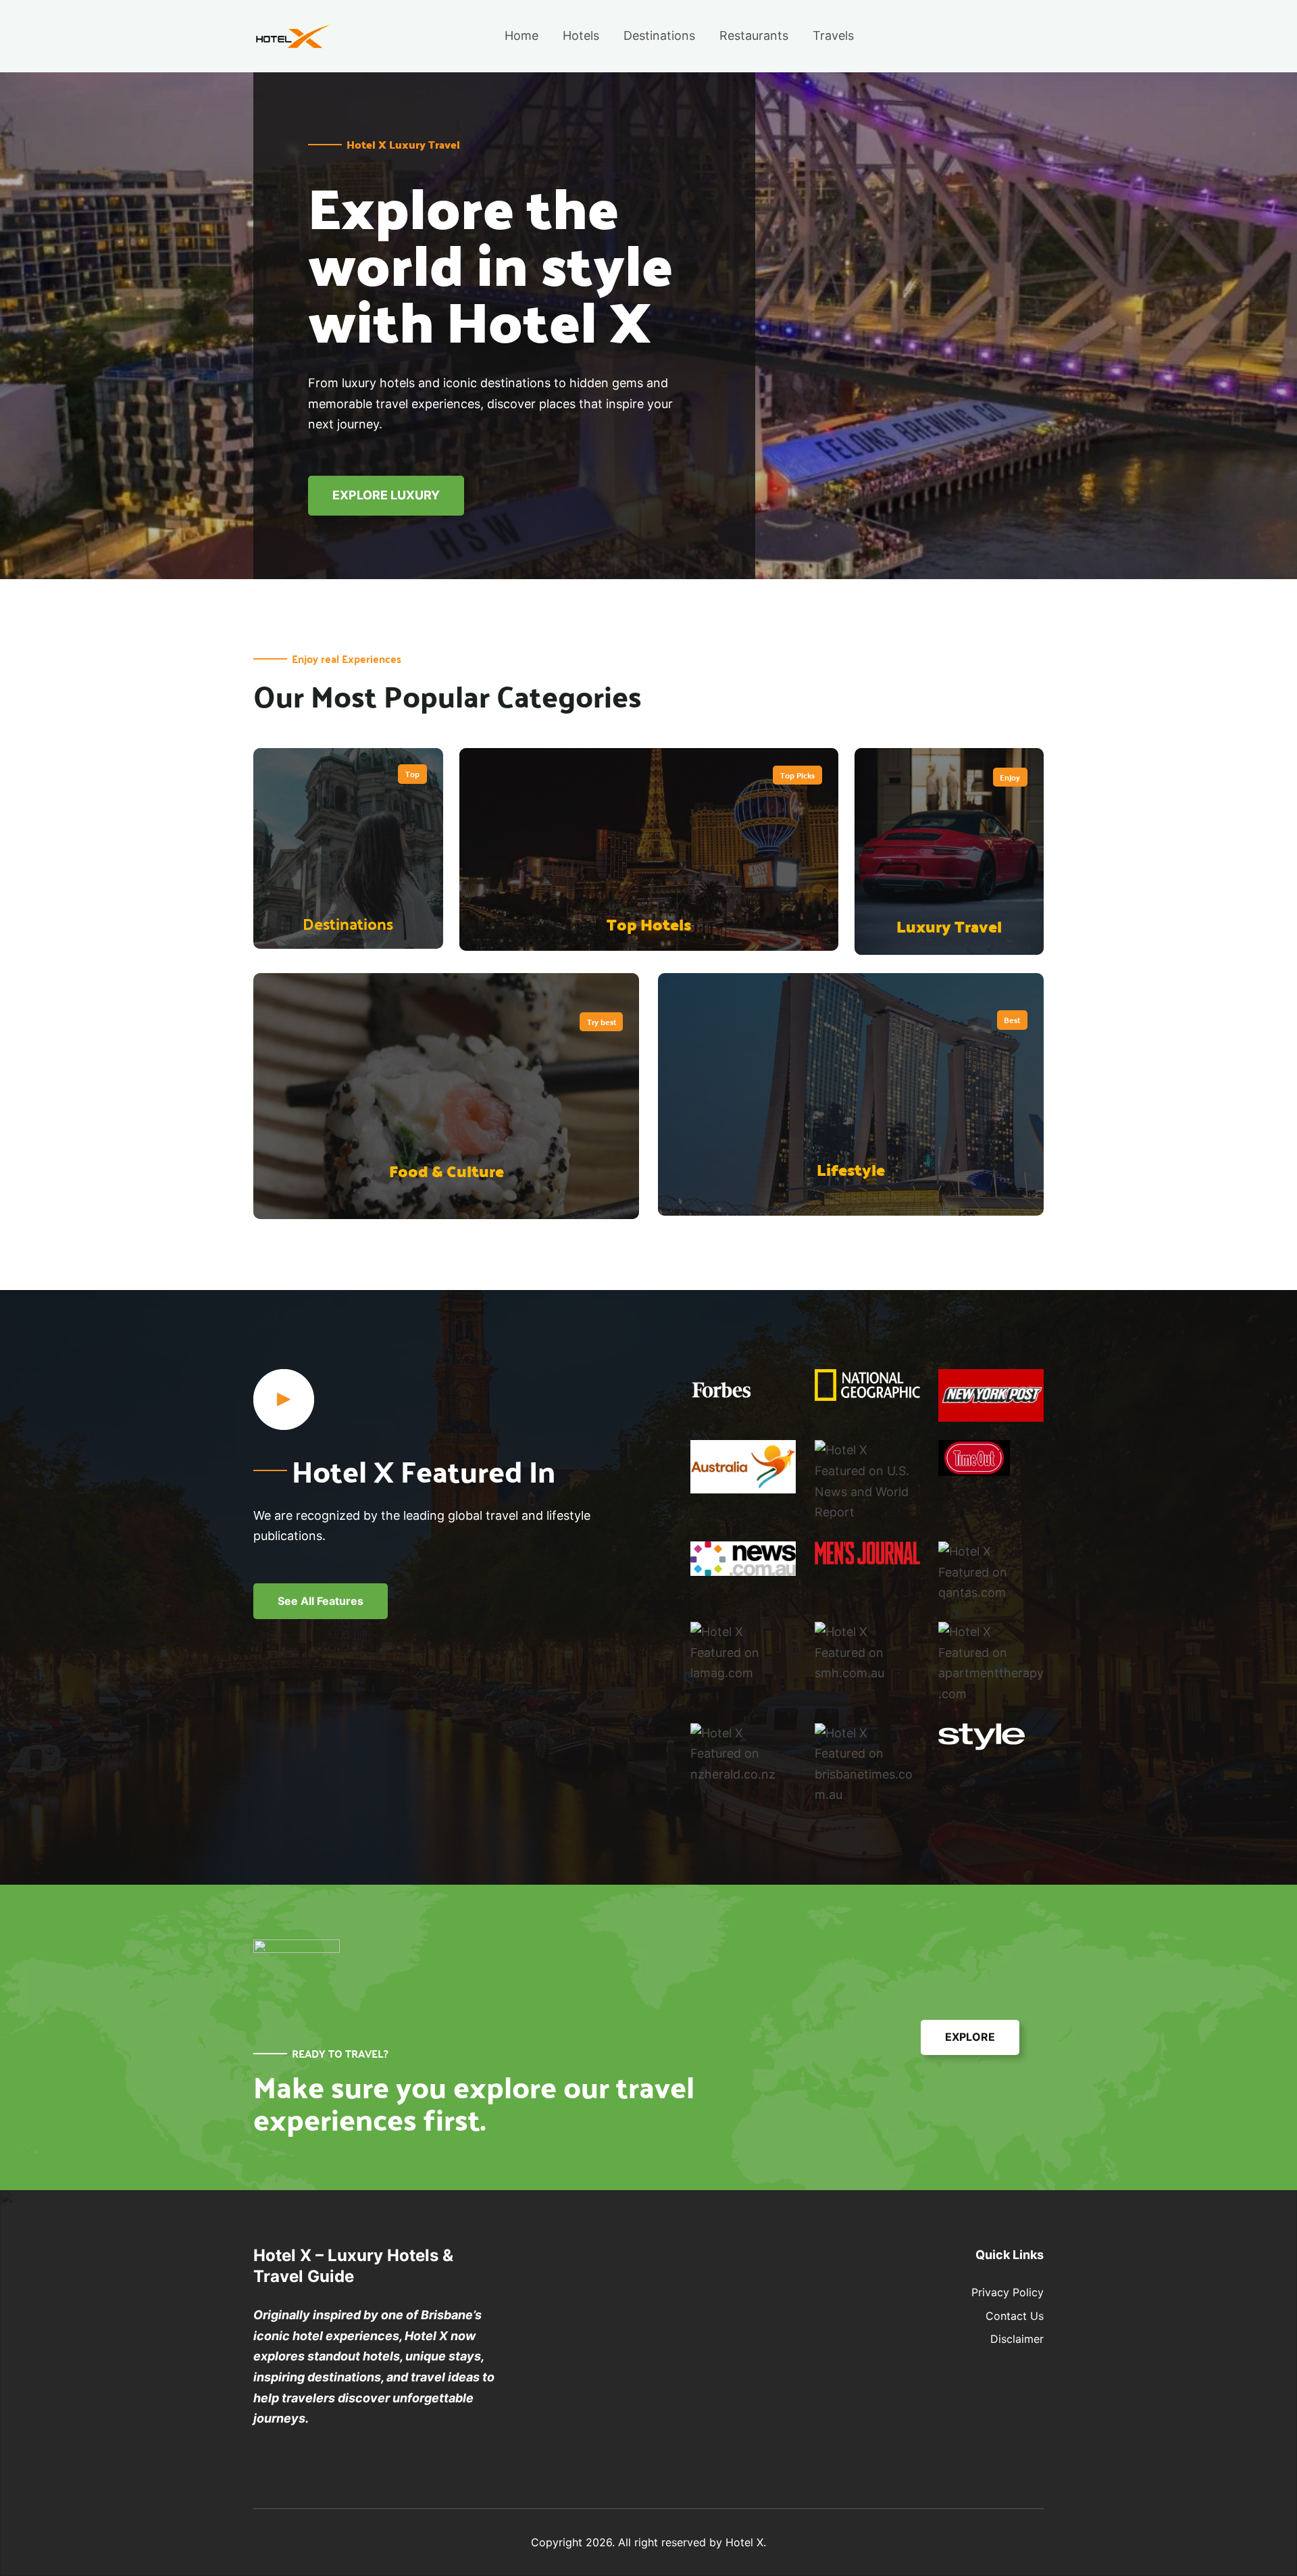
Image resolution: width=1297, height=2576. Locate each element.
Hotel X (744, 2542)
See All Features (321, 1601)
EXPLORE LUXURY (386, 495)
